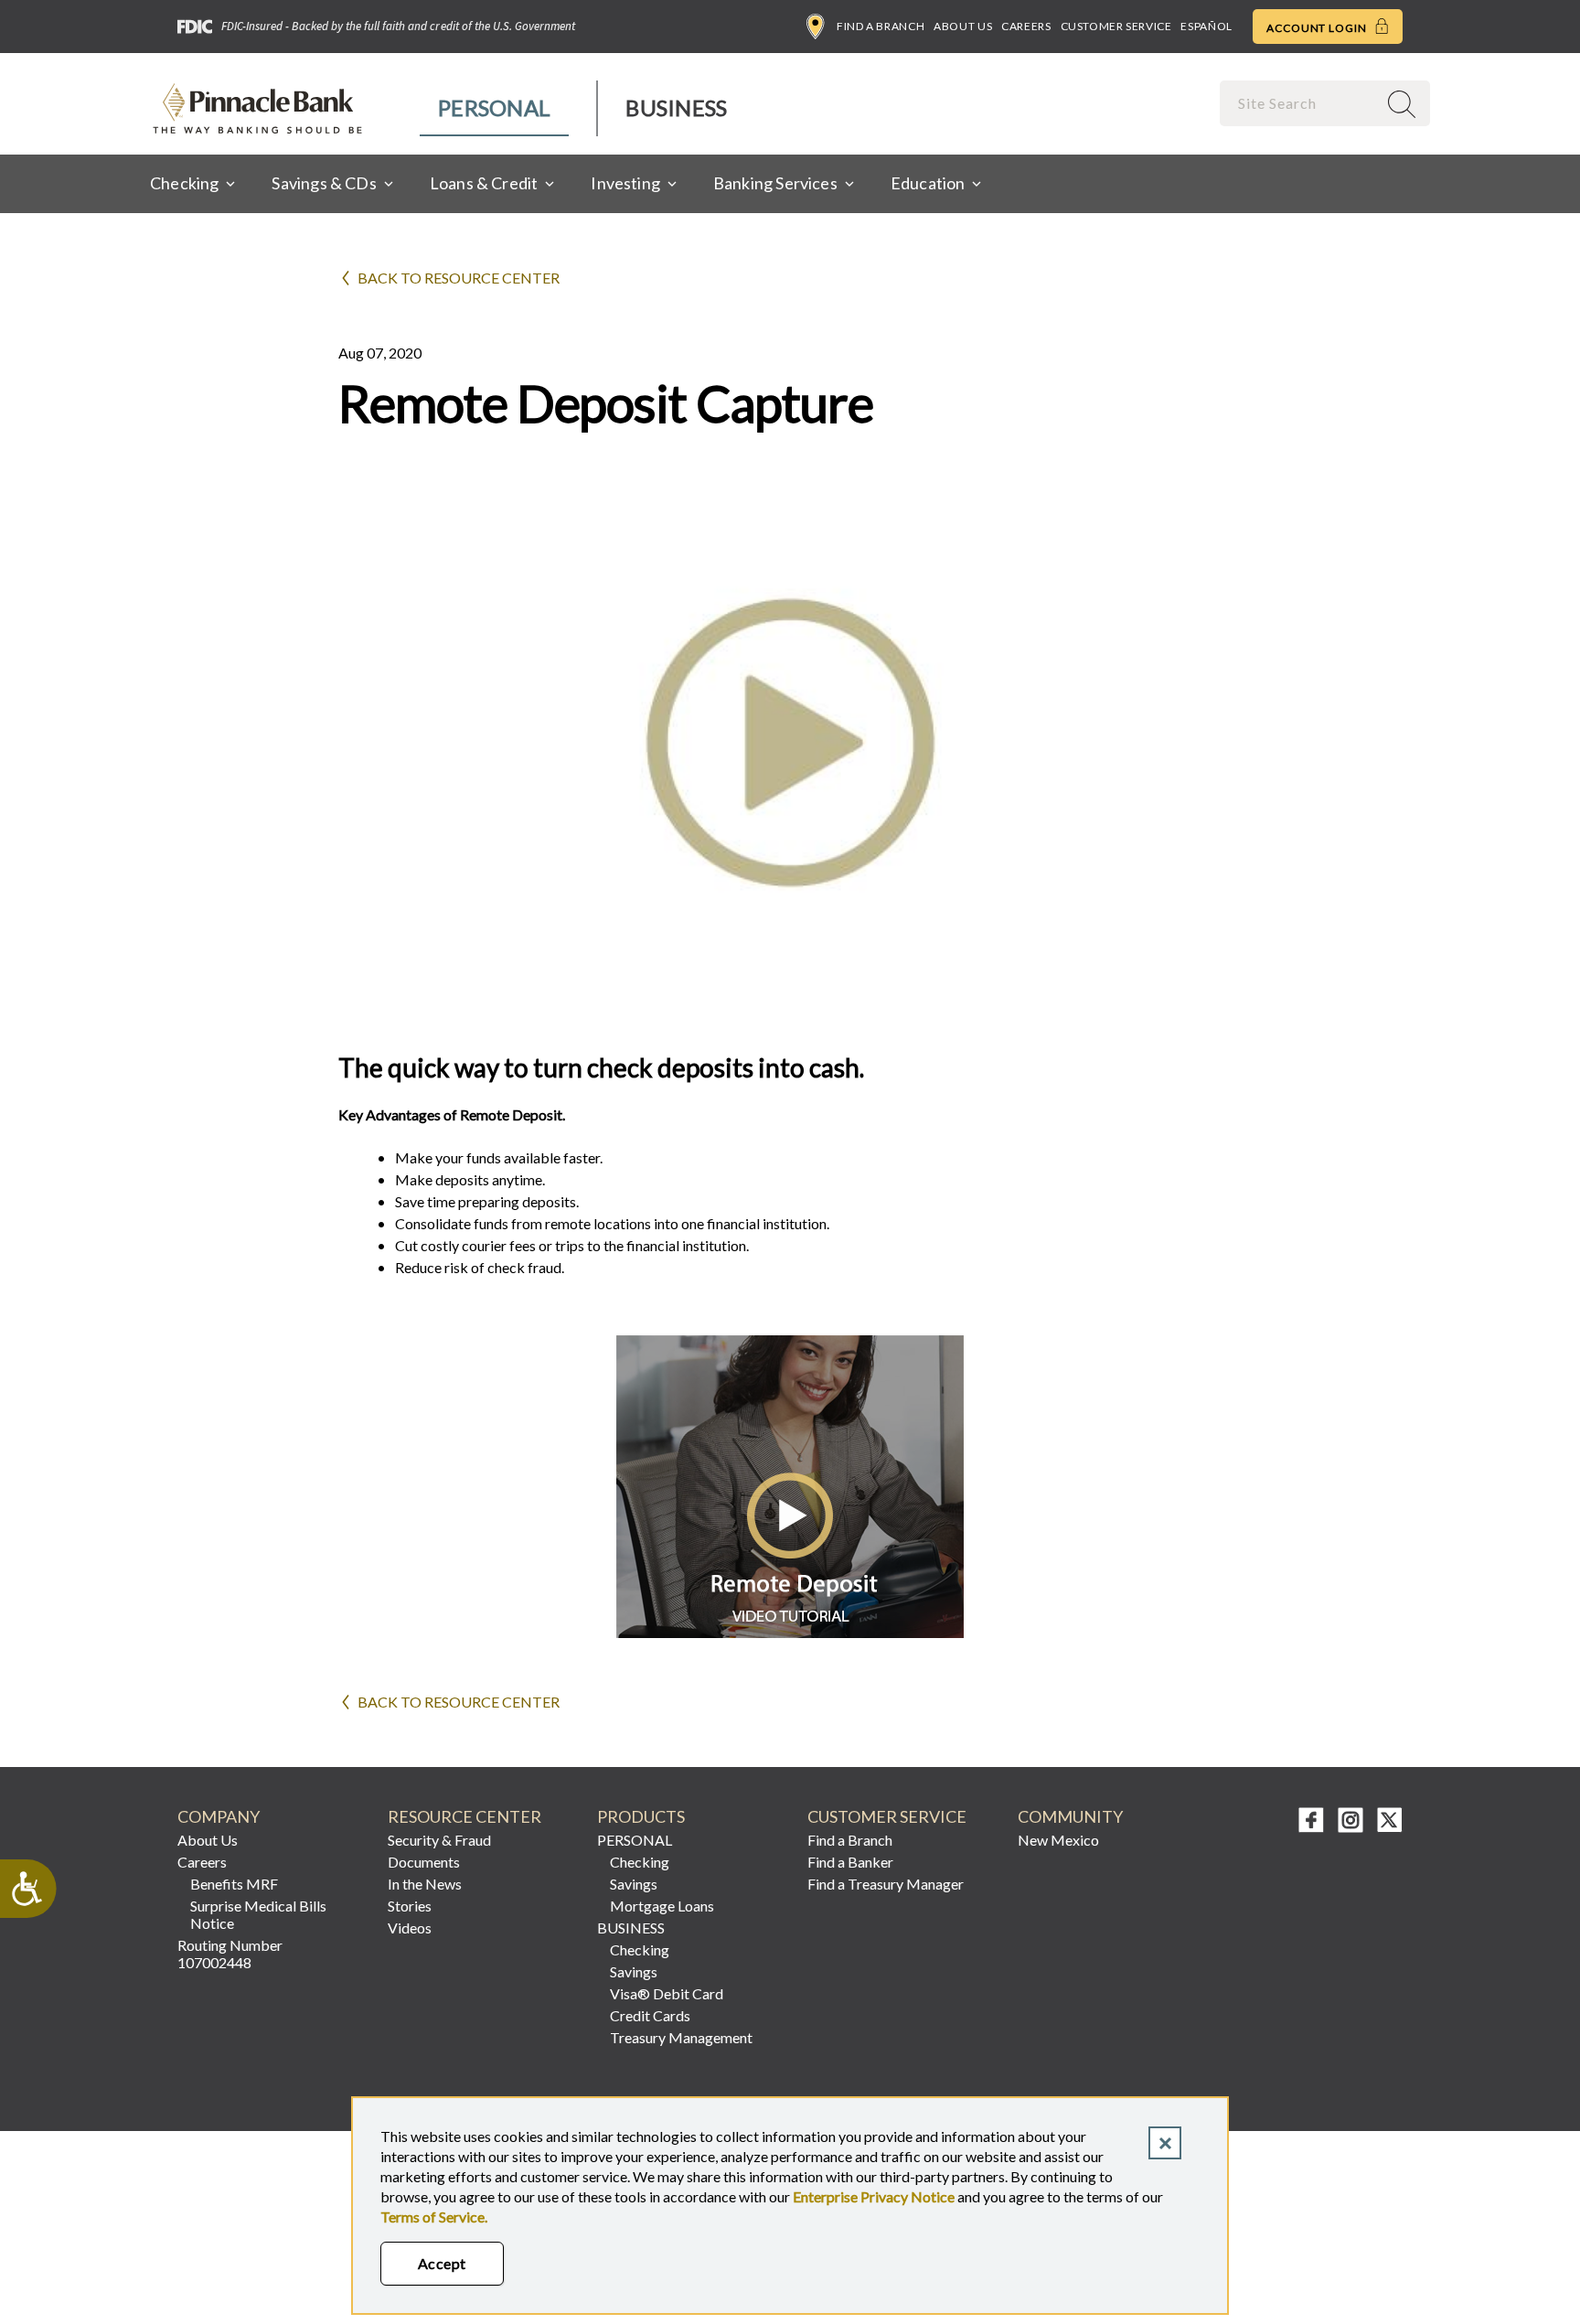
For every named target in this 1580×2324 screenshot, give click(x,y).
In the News (425, 1884)
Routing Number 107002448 (230, 1954)
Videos (410, 1928)
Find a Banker (850, 1862)
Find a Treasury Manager (886, 1884)
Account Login (1318, 28)
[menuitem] (495, 108)
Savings (634, 1884)
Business (676, 107)
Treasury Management (681, 2037)
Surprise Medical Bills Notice (258, 1914)
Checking (640, 1862)
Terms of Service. (434, 2217)
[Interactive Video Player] (790, 1632)
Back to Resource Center (459, 278)
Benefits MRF (234, 1884)
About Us (963, 26)
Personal (494, 107)
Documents (424, 1862)
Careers (1026, 26)
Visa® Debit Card (667, 1993)
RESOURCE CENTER (464, 1817)
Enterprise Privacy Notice (874, 2196)
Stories (410, 1906)
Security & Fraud (439, 1840)
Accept (442, 2263)
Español (1206, 26)
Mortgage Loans (662, 1906)
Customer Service (1116, 26)
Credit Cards (650, 2015)
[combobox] (1300, 103)
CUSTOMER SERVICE (887, 1817)
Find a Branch (881, 26)
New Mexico (1058, 1840)
